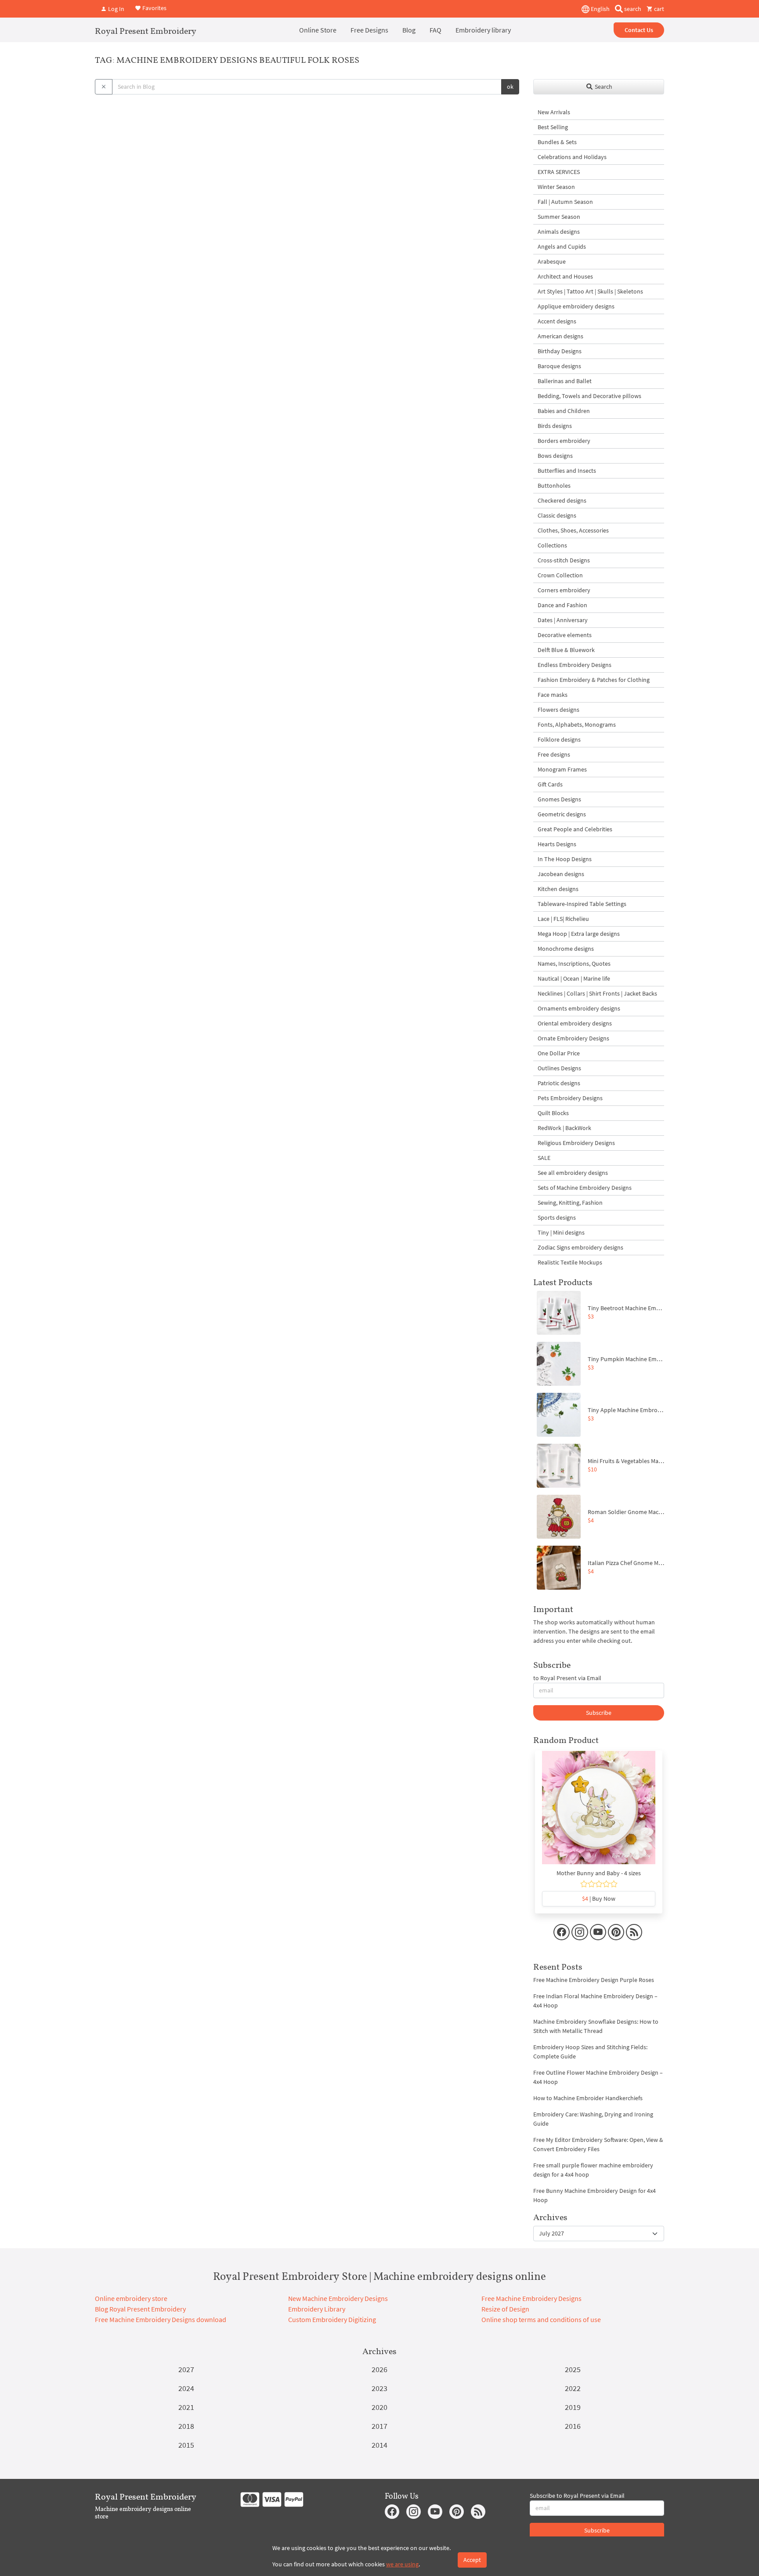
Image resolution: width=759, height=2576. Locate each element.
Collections (552, 545)
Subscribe (599, 1713)
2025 (573, 2369)
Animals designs (559, 232)
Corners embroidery (564, 590)
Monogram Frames (562, 769)
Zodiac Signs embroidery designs (580, 1247)
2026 (379, 2369)
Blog (409, 30)
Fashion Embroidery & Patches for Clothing (594, 680)
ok (510, 87)
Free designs (554, 754)
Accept (472, 2560)
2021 (186, 2407)
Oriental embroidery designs (575, 1023)
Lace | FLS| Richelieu (563, 919)
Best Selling (553, 127)
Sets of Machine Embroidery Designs (585, 1188)
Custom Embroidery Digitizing (332, 2319)
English (600, 9)
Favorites (154, 8)
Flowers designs (558, 710)
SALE (544, 1158)
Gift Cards (550, 784)
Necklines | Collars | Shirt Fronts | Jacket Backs (597, 993)
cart (658, 9)
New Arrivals (554, 112)
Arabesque (552, 261)
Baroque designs (559, 366)
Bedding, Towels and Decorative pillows (589, 396)
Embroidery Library (317, 2309)
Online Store (318, 30)
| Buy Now (599, 1898)
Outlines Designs (559, 1068)
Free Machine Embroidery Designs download (161, 2319)
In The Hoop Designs (565, 859)
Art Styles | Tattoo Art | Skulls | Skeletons (590, 291)
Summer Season (559, 217)
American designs (560, 336)
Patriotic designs (559, 1083)
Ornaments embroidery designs (579, 1008)
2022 (573, 2388)
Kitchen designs (558, 889)
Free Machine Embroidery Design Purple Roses (594, 1980)
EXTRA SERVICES (559, 172)
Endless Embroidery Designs (575, 665)
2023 (379, 2388)
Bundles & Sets (557, 142)
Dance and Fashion (562, 605)
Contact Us (639, 30)
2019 (573, 2407)
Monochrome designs (566, 949)
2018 (186, 2426)
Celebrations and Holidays (572, 157)
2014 (379, 2445)
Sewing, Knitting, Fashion (570, 1203)
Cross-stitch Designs (564, 560)
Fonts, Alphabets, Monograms (577, 725)
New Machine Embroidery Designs (338, 2298)
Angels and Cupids (562, 246)
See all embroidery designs (573, 1173)
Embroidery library (483, 30)
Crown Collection (560, 575)
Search (603, 87)
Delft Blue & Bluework (566, 650)
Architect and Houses (565, 276)
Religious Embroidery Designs (576, 1143)
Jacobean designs (561, 874)
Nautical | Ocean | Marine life (574, 978)
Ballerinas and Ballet (565, 381)
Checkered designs (562, 500)
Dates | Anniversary (563, 620)
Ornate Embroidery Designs (573, 1038)
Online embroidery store (131, 2298)
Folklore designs (559, 739)
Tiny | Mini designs (561, 1232)
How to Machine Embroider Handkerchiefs (588, 2098)
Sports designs (557, 1217)
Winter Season (556, 187)
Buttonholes (554, 485)
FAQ (436, 30)
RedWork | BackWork (564, 1128)
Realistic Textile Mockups (570, 1262)
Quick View (599, 1812)
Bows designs (555, 456)
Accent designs (557, 321)
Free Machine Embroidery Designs (531, 2298)
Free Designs (369, 30)
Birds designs (555, 426)
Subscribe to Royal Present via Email (577, 2496)
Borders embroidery (564, 441)
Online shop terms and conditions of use (541, 2319)
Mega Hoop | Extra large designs (579, 934)
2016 (573, 2426)
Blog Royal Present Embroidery (140, 2309)
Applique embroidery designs (576, 306)
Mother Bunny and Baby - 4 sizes (599, 1873)
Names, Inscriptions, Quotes (574, 964)
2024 (186, 2388)
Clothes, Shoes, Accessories (573, 530)
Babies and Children (564, 411)
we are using (402, 2564)
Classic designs (557, 515)
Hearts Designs (557, 844)
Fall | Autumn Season (565, 202)
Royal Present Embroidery (146, 31)
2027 (186, 2369)
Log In (116, 9)
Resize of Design (505, 2309)
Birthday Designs (560, 351)
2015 (186, 2445)
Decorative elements (565, 635)
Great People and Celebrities (575, 829)
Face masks (553, 695)
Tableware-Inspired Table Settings (582, 904)
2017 (379, 2426)
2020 (379, 2407)
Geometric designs (562, 814)
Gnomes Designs (559, 799)
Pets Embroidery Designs (570, 1098)
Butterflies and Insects (567, 471)
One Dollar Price (559, 1053)
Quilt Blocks (553, 1113)
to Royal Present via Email (567, 1678)
